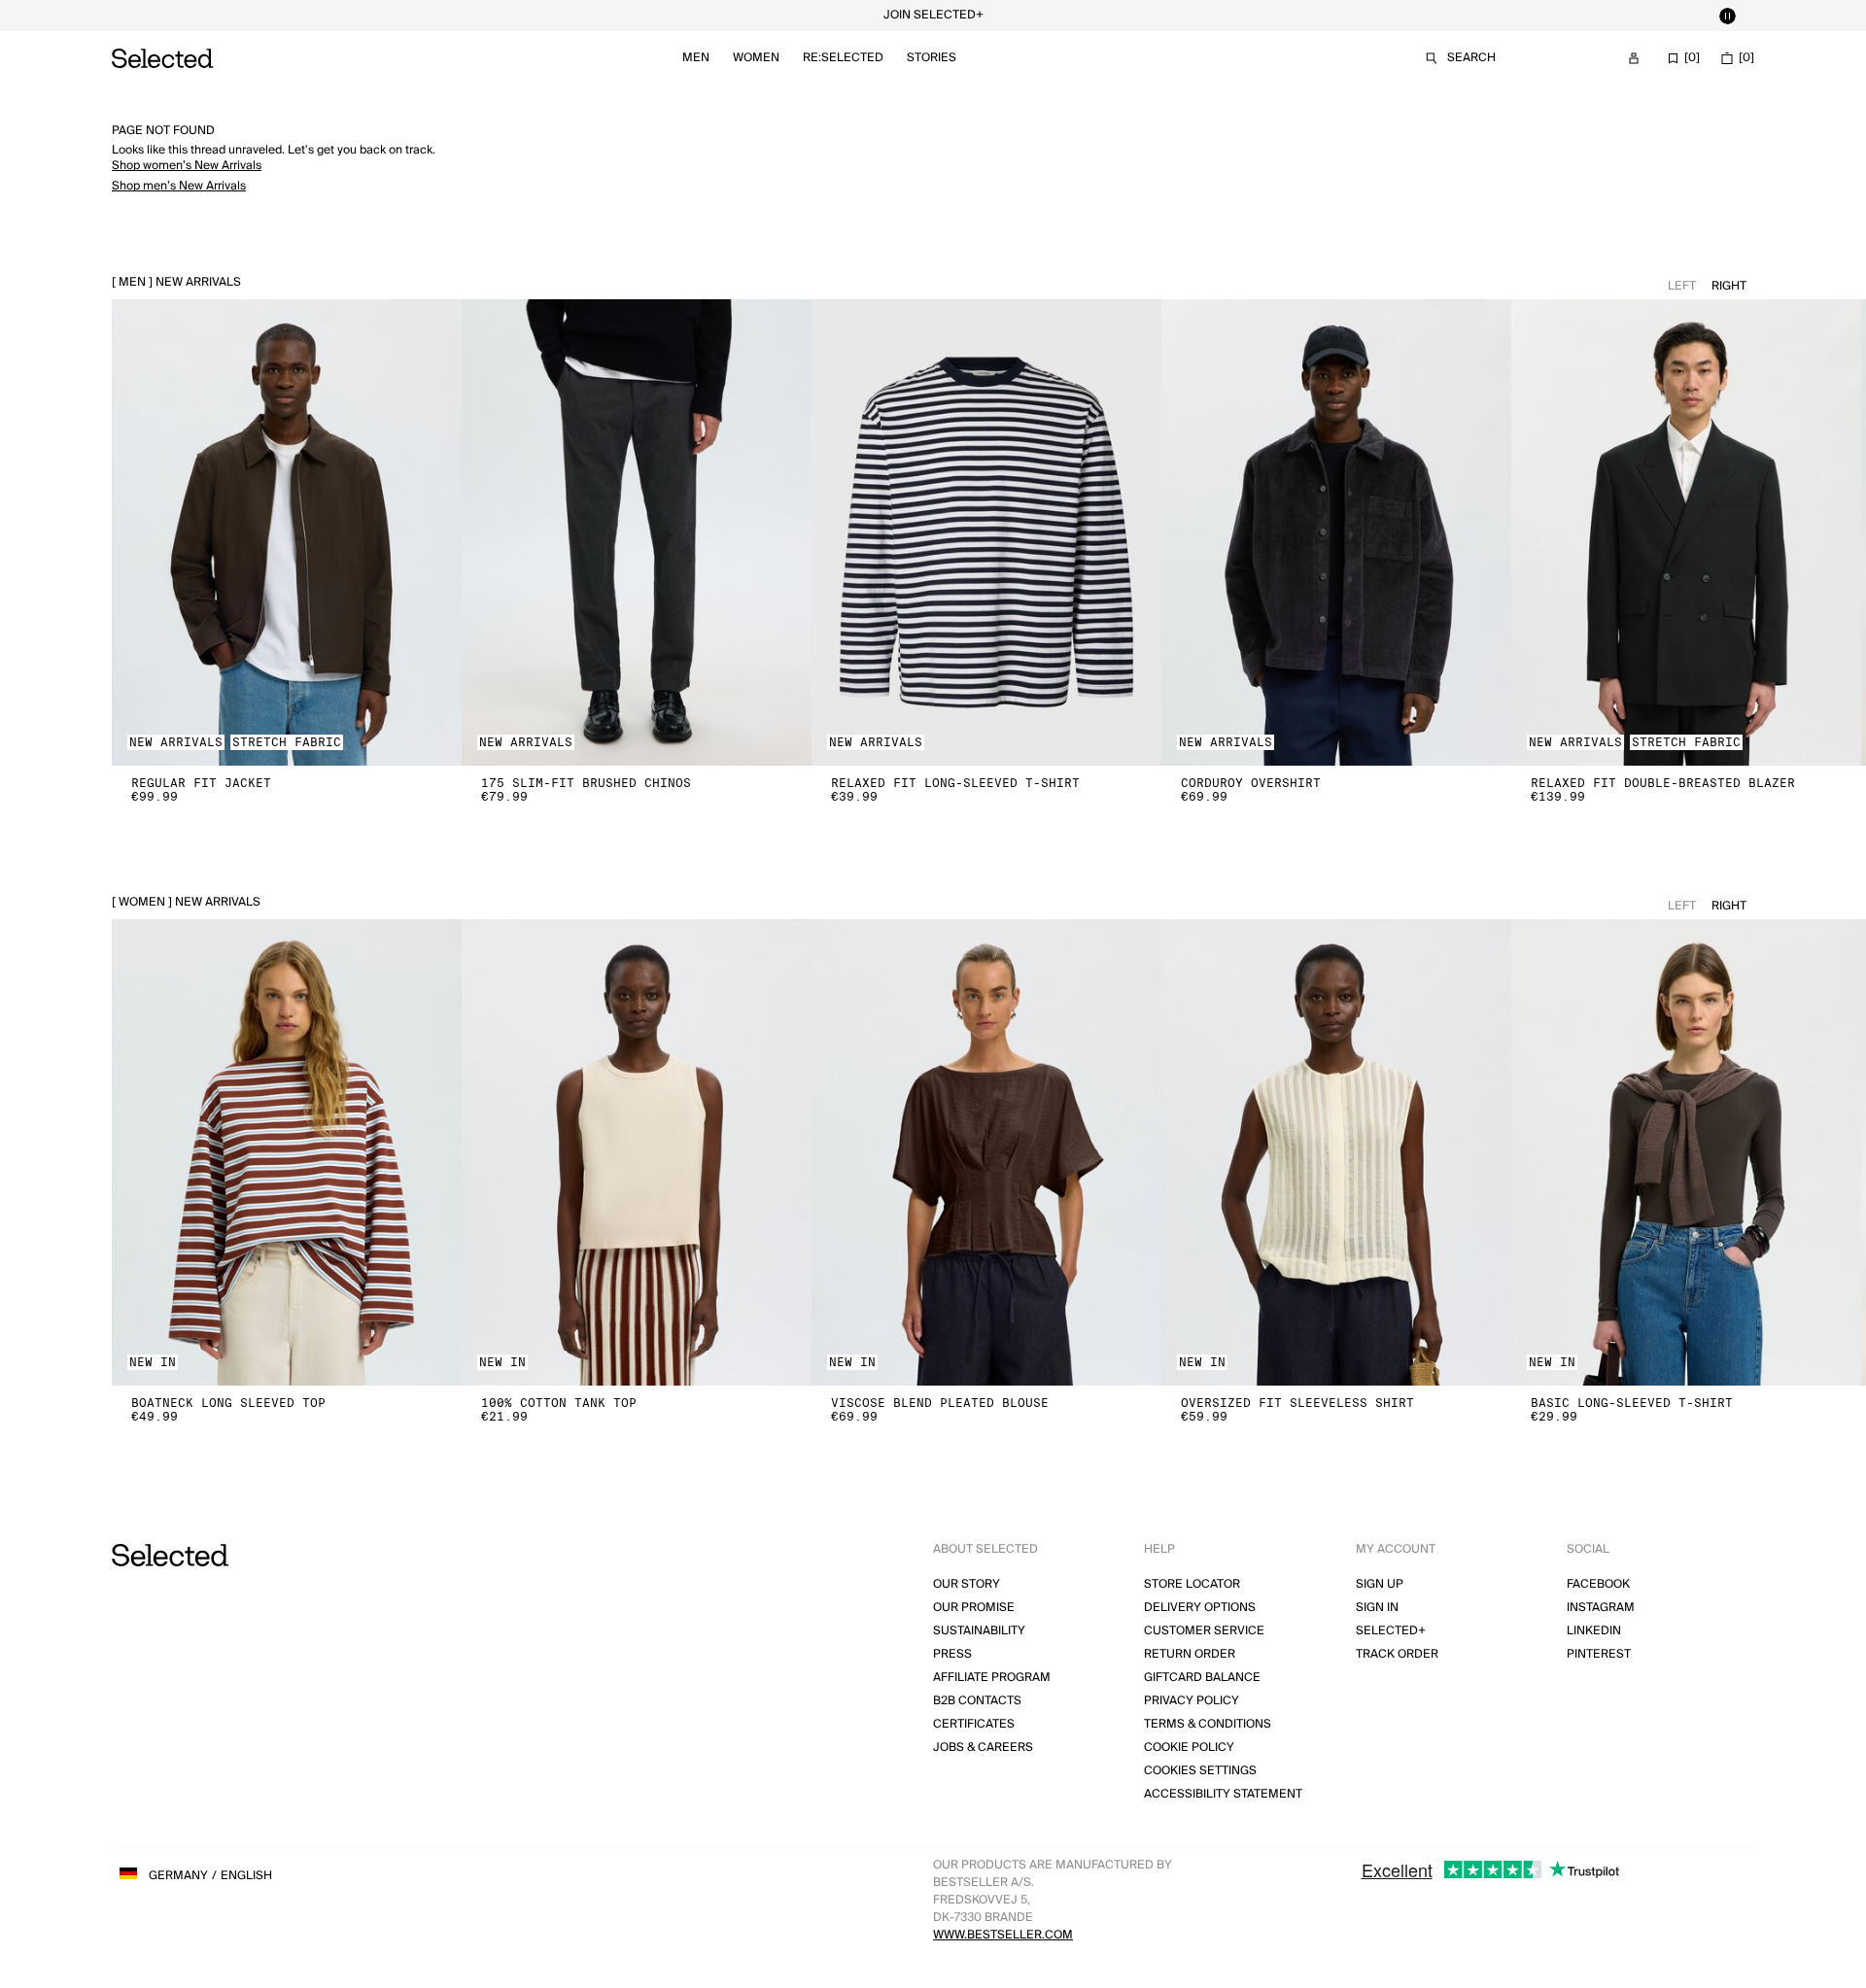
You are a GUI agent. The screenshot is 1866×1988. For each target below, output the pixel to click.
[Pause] (1727, 16)
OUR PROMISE (974, 1608)
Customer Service (1204, 1631)
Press (952, 1654)
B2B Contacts (977, 1701)
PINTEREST (1599, 1654)
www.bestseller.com (1003, 1935)
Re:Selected (843, 58)
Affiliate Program (992, 1678)
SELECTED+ (1391, 1631)
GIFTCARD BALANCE (1202, 1678)
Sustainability (979, 1631)
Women (756, 58)
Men (696, 58)
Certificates (974, 1724)
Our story (967, 1584)
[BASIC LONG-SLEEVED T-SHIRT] (1686, 1152)
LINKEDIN (1594, 1631)
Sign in (1377, 1608)
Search (1471, 58)
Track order (1397, 1654)
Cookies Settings (1200, 1771)
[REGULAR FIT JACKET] (287, 532)
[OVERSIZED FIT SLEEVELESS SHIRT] (1336, 1152)
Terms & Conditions (1208, 1724)
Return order (1190, 1654)
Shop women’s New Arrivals (187, 166)
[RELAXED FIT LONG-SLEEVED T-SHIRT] (986, 532)
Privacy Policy (1192, 1701)
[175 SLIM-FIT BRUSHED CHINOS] (637, 532)
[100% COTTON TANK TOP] (637, 1152)
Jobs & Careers (983, 1748)
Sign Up (1380, 1584)
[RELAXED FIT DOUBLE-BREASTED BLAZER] (1686, 532)
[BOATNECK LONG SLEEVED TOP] (287, 1152)
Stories (932, 58)
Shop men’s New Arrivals (179, 186)
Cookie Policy (1189, 1748)
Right (1729, 286)
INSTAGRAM (1601, 1608)
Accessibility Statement (1223, 1794)
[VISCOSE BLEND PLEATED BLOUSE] (986, 1152)
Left (1682, 286)
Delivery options (1200, 1608)
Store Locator (1192, 1584)
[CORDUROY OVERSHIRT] (1336, 532)
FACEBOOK (1598, 1584)
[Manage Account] (1634, 58)
